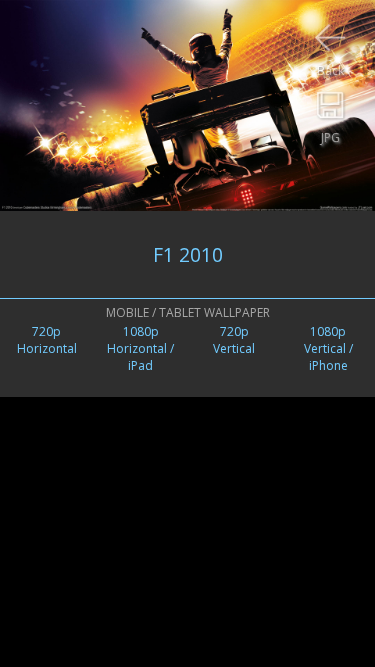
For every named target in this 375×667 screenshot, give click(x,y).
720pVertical (234, 340)
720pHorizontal (47, 340)
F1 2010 (188, 254)
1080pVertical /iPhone (328, 348)
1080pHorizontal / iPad (140, 348)
